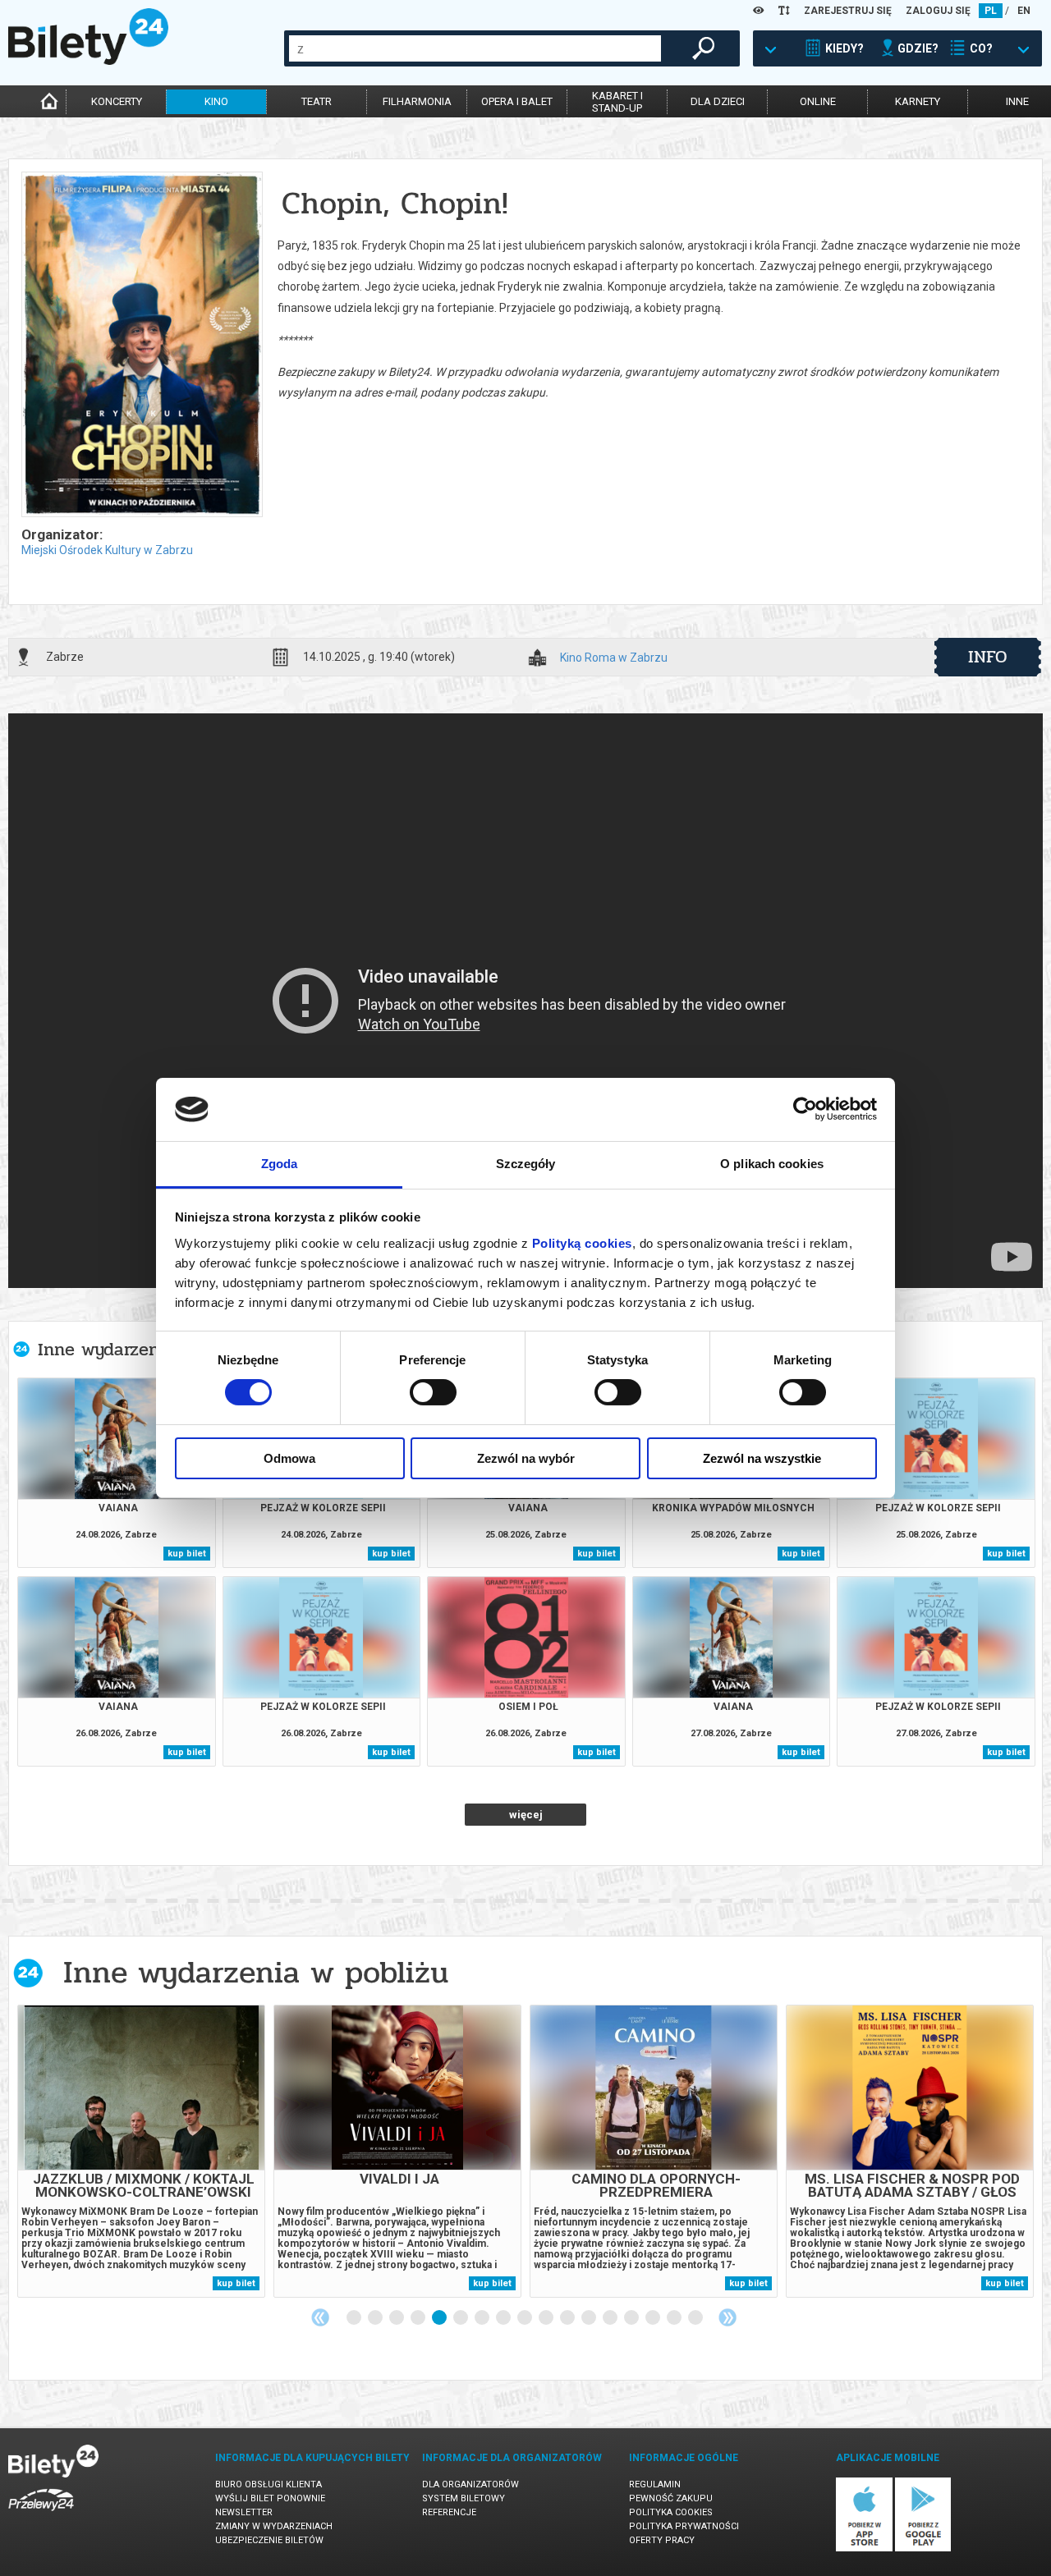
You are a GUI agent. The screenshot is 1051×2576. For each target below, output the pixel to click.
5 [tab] (440, 2318)
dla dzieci (718, 101)
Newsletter (244, 2512)
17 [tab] (696, 2318)
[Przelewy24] (41, 2514)
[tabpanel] (141, 2151)
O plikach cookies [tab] (772, 1164)
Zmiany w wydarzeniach (274, 2526)
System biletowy (464, 2498)
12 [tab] (590, 2318)
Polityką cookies (582, 1243)
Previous (320, 2317)
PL (991, 11)
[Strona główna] (88, 61)
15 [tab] (654, 2318)
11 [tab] (568, 2318)
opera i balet (517, 101)
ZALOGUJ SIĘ (938, 11)
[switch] (433, 1392)
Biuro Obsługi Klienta (268, 2484)
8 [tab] (504, 2318)
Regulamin (655, 2484)
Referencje (449, 2512)
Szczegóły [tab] (526, 1164)
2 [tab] (376, 2318)
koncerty (117, 101)
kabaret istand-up (617, 102)
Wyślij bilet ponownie (270, 2498)
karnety (918, 101)
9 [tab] (525, 2318)
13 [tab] (611, 2318)
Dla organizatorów (470, 2484)
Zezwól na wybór (526, 1458)
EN (1024, 11)
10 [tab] (547, 2318)
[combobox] (475, 48)
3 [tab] (397, 2318)
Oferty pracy (662, 2540)
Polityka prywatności (684, 2526)
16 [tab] (675, 2318)
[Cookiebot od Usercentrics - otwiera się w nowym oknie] (805, 1109)
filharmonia (417, 101)
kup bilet (187, 1554)
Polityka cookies (671, 2512)
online (818, 101)
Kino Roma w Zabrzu (614, 658)
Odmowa (289, 1458)
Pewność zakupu (671, 2498)
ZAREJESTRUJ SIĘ (848, 11)
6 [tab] (461, 2318)
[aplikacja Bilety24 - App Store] (864, 2548)
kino (216, 101)
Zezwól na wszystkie (762, 1458)
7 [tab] (483, 2318)
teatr (317, 101)
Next (727, 2317)
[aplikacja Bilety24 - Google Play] (923, 2548)
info (988, 657)
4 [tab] (419, 2318)
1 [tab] (355, 2318)
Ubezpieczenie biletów (269, 2540)
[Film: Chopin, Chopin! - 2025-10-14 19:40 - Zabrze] (141, 346)
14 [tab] (632, 2318)
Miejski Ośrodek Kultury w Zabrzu (107, 550)
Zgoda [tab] (280, 1164)
